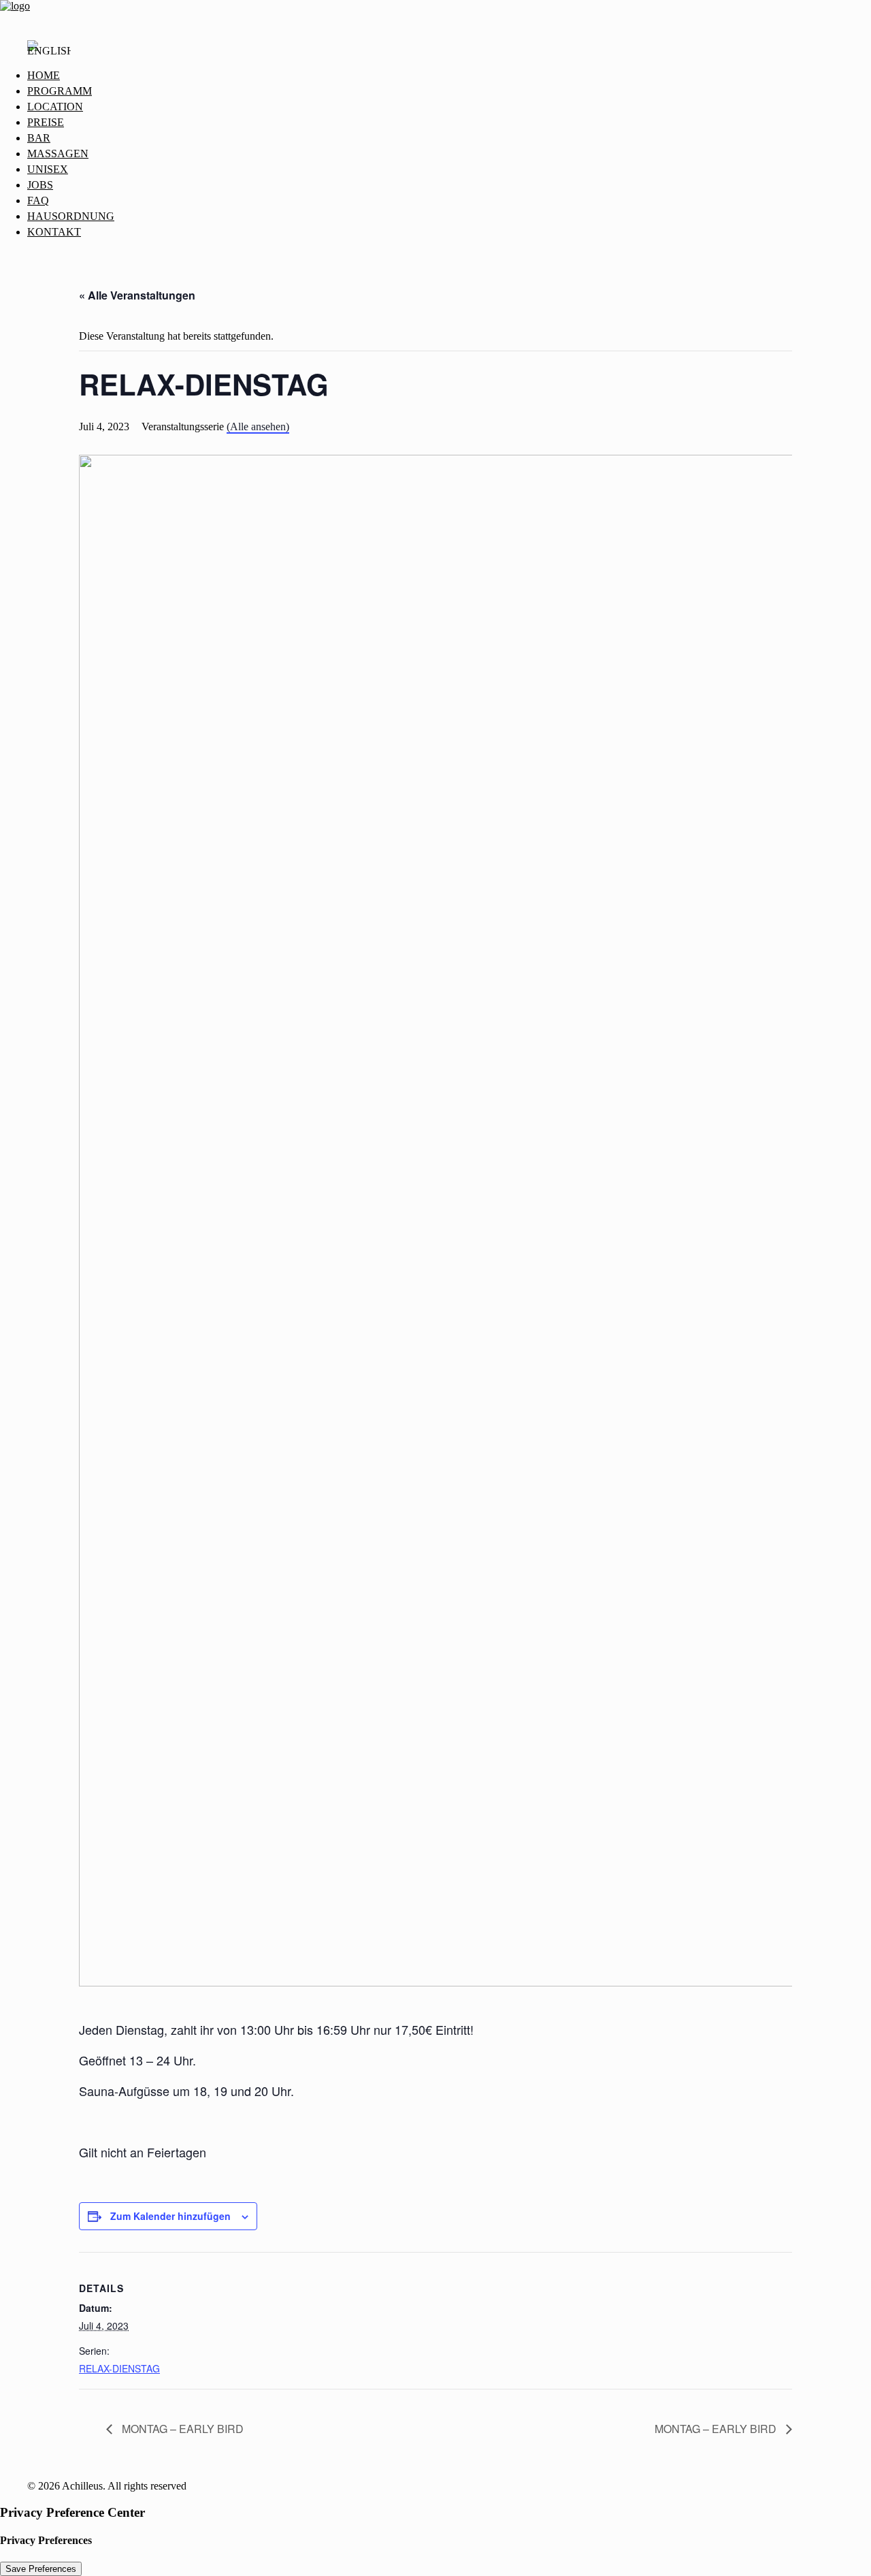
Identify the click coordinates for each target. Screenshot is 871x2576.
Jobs (40, 185)
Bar (39, 138)
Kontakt (54, 232)
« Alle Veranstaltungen (137, 295)
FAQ (38, 200)
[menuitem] (449, 76)
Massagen (58, 154)
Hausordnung (71, 216)
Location (55, 107)
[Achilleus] (435, 14)
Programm (60, 91)
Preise (46, 122)
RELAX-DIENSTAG (119, 2368)
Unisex (48, 169)
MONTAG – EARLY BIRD (181, 2429)
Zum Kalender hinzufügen (170, 2216)
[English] (49, 54)
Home (44, 75)
